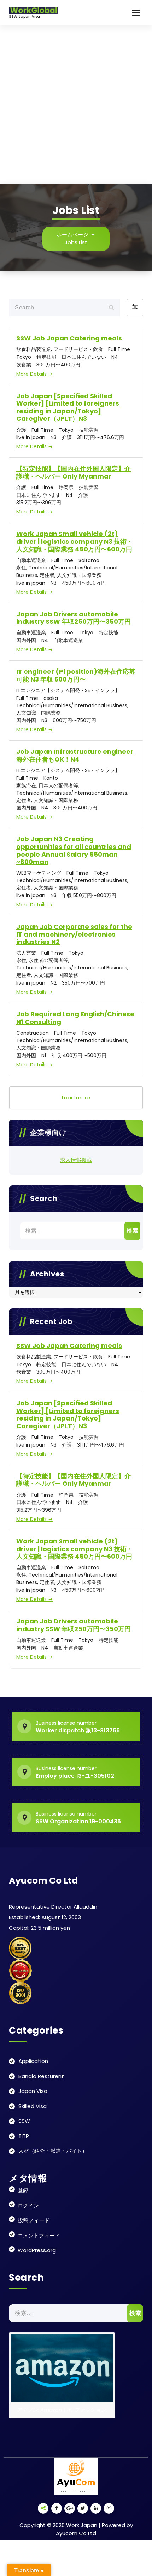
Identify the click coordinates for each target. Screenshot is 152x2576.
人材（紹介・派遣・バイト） (53, 2151)
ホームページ (72, 235)
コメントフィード (39, 2235)
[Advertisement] (76, 105)
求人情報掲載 (76, 1160)
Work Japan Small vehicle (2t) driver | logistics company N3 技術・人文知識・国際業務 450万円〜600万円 (75, 541)
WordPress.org (37, 2250)
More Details (32, 374)
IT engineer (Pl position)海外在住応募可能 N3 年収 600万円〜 (76, 675)
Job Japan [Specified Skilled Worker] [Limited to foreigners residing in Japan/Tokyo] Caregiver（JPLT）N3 (68, 407)
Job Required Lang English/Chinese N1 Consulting (75, 1018)
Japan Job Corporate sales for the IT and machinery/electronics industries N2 (74, 934)
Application (33, 2061)
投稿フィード (34, 2220)
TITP (24, 2136)
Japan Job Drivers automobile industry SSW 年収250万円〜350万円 (74, 618)
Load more (76, 1098)
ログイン (28, 2205)
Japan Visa (33, 2091)
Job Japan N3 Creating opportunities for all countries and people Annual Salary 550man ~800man (74, 850)
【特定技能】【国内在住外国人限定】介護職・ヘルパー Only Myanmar (74, 472)
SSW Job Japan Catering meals (69, 338)
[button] (135, 308)
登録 (23, 2190)
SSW (24, 2121)
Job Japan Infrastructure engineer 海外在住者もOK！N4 (75, 755)
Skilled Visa (33, 2106)
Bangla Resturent (41, 2076)
